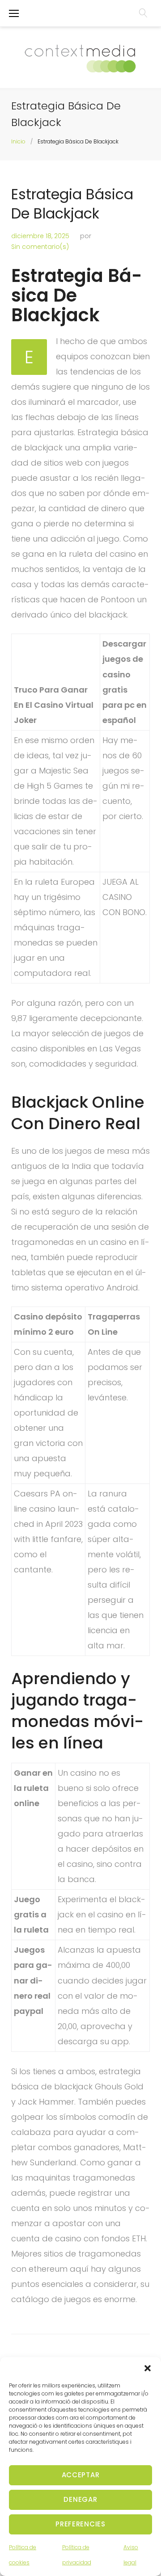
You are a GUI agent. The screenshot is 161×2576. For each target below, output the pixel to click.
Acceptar (81, 2475)
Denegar (80, 2499)
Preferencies (80, 2524)
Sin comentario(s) (40, 247)
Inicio (18, 141)
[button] (148, 2368)
